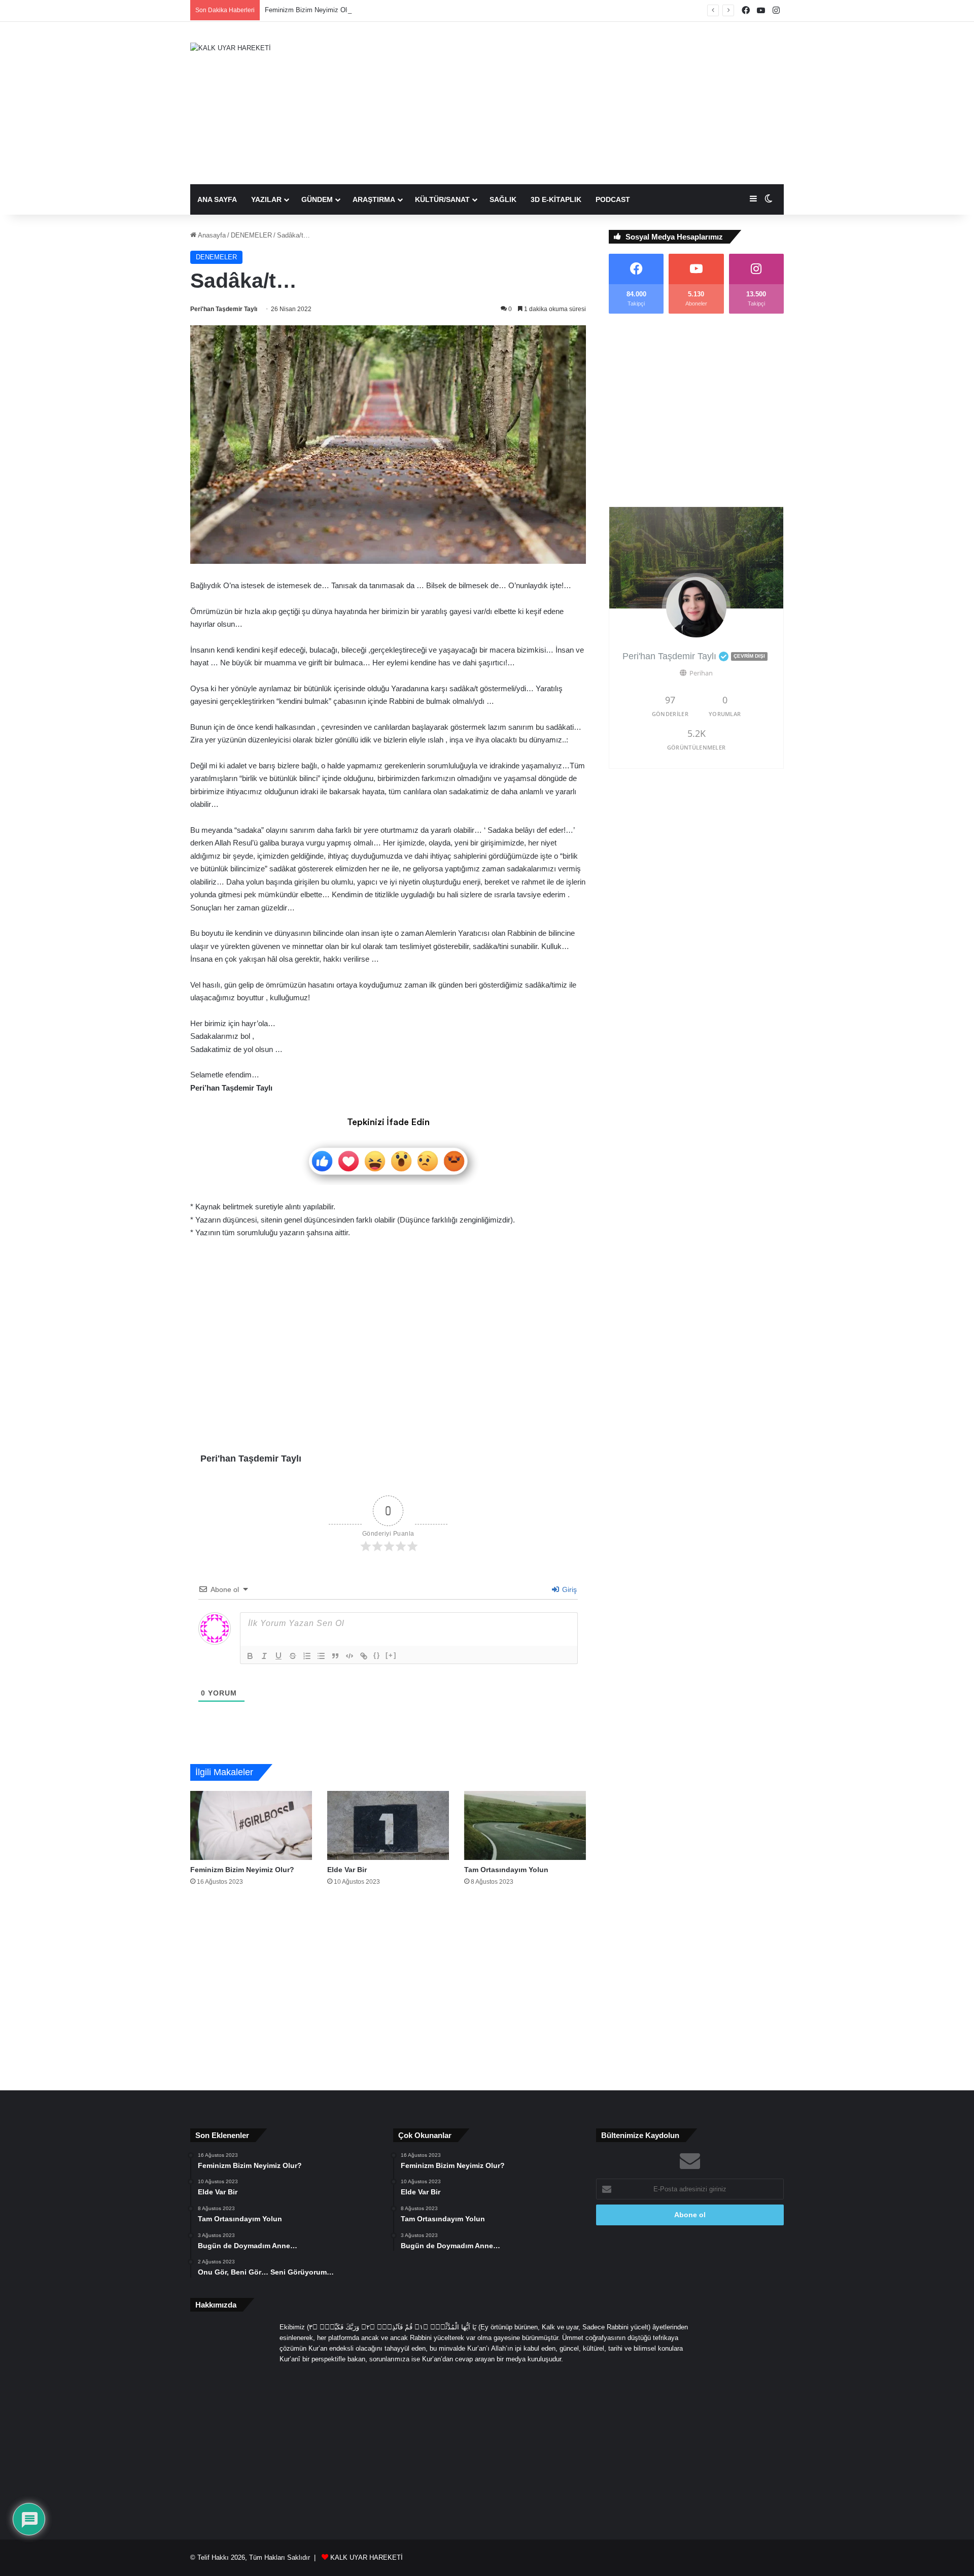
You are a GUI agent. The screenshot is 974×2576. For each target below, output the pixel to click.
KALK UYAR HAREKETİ (367, 2557)
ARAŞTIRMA (374, 199)
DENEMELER (251, 235)
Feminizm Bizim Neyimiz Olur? (310, 10)
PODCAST (613, 199)
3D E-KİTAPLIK (556, 199)
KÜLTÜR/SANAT (442, 199)
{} (377, 1655)
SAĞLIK (503, 199)
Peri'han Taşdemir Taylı (224, 309)
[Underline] (279, 1656)
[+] (391, 1655)
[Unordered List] (321, 1656)
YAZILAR (266, 199)
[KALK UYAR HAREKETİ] (231, 48)
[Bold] (250, 1656)
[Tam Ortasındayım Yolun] (525, 1825)
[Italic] (264, 1656)
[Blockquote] (335, 1656)
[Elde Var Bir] (388, 1825)
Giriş (568, 1589)
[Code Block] (350, 1656)
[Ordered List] (307, 1656)
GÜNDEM (317, 199)
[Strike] (293, 1656)
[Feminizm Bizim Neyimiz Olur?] (251, 1825)
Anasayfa (211, 235)
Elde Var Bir (347, 1870)
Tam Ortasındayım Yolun (506, 1870)
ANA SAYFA (217, 199)
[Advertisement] (588, 103)
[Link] (364, 1656)
